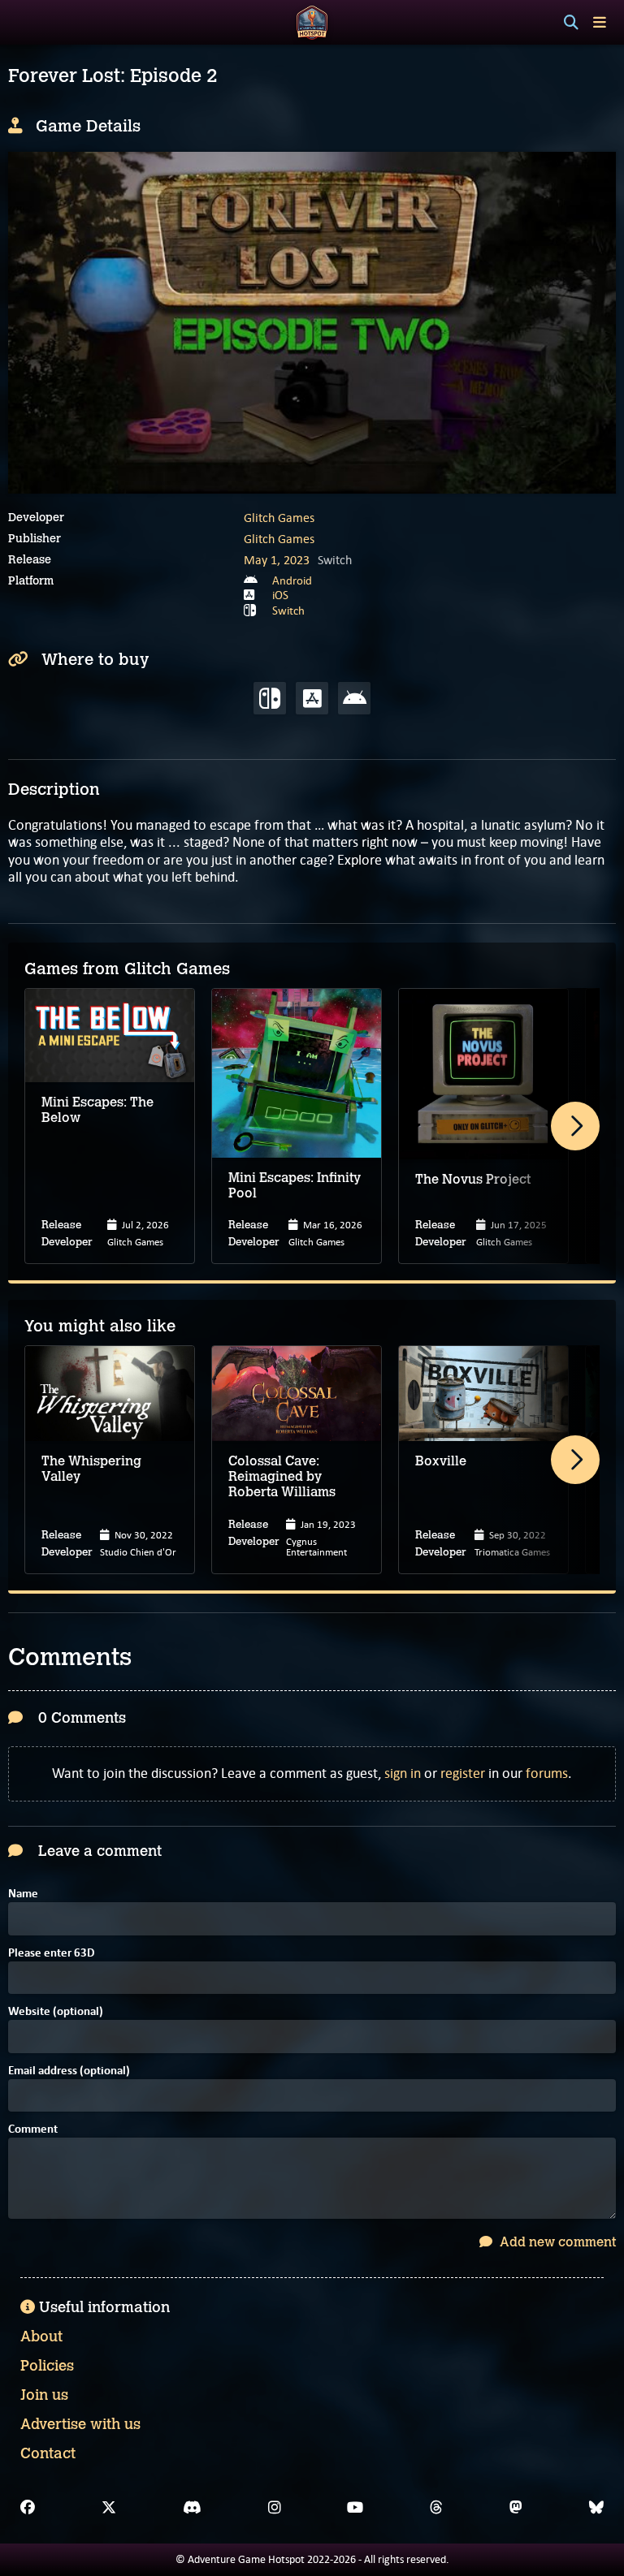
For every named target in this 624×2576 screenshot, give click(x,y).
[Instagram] (275, 2508)
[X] (109, 2508)
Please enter (51, 1954)
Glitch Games (279, 518)
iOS (280, 595)
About (41, 2337)
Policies (47, 2366)
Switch (288, 611)
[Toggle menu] (600, 22)
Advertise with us (80, 2424)
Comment (33, 2130)
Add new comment (556, 2242)
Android (292, 580)
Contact (48, 2453)
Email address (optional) (69, 2071)
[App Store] (312, 698)
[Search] (571, 23)
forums (547, 1773)
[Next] (575, 1126)
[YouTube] (355, 2508)
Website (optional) (56, 2012)
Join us (44, 2395)
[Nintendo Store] (270, 698)
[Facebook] (28, 2508)
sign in (403, 1773)
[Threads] (436, 2508)
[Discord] (192, 2508)
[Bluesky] (596, 2508)
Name (23, 1894)
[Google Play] (354, 698)
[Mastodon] (516, 2508)
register (463, 1773)
